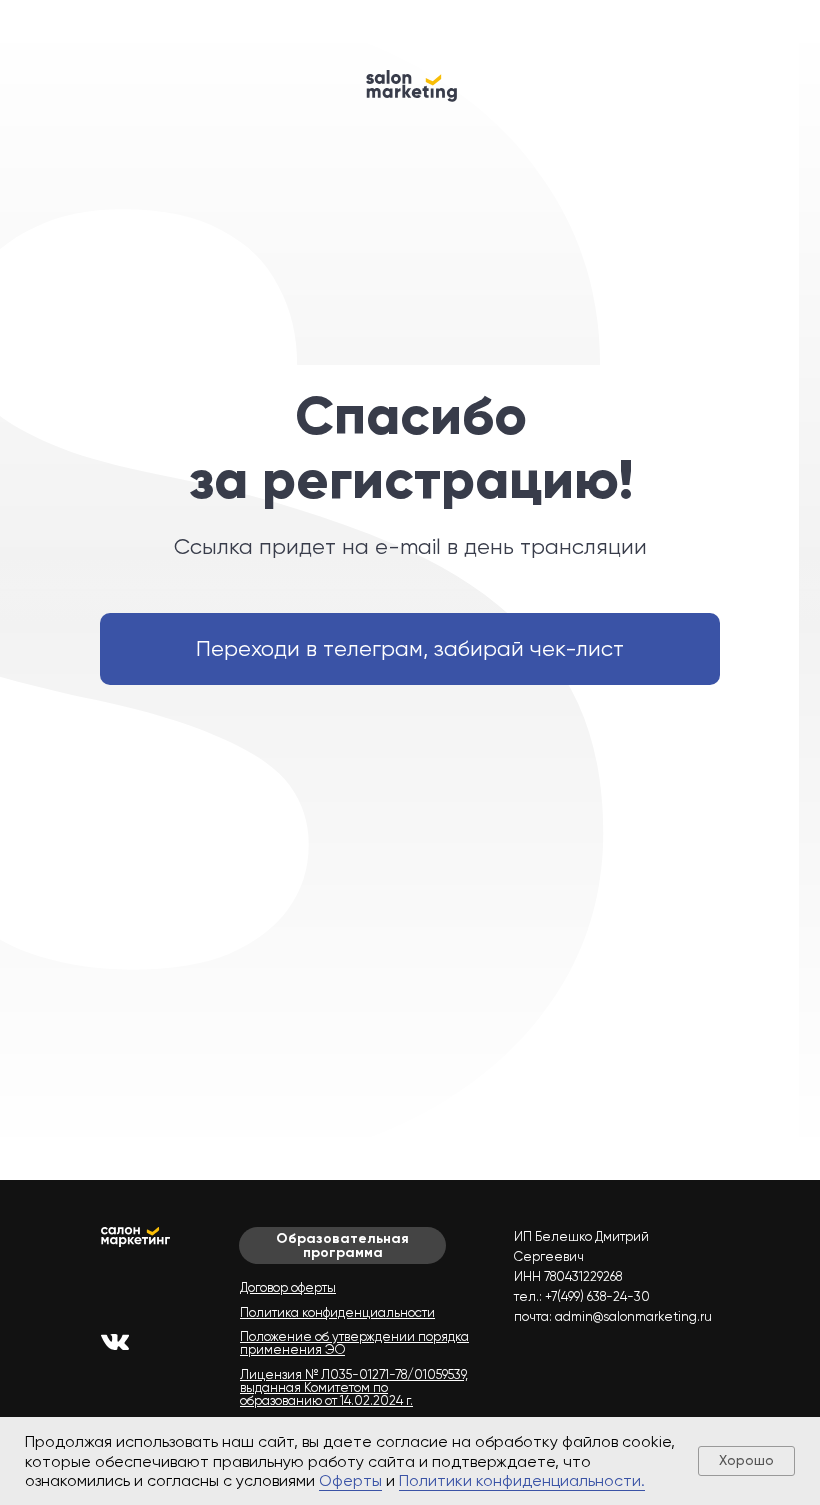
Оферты (350, 1480)
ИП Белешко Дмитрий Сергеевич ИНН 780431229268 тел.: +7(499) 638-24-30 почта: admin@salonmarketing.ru (613, 1276)
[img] (115, 1342)
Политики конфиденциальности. (522, 1480)
